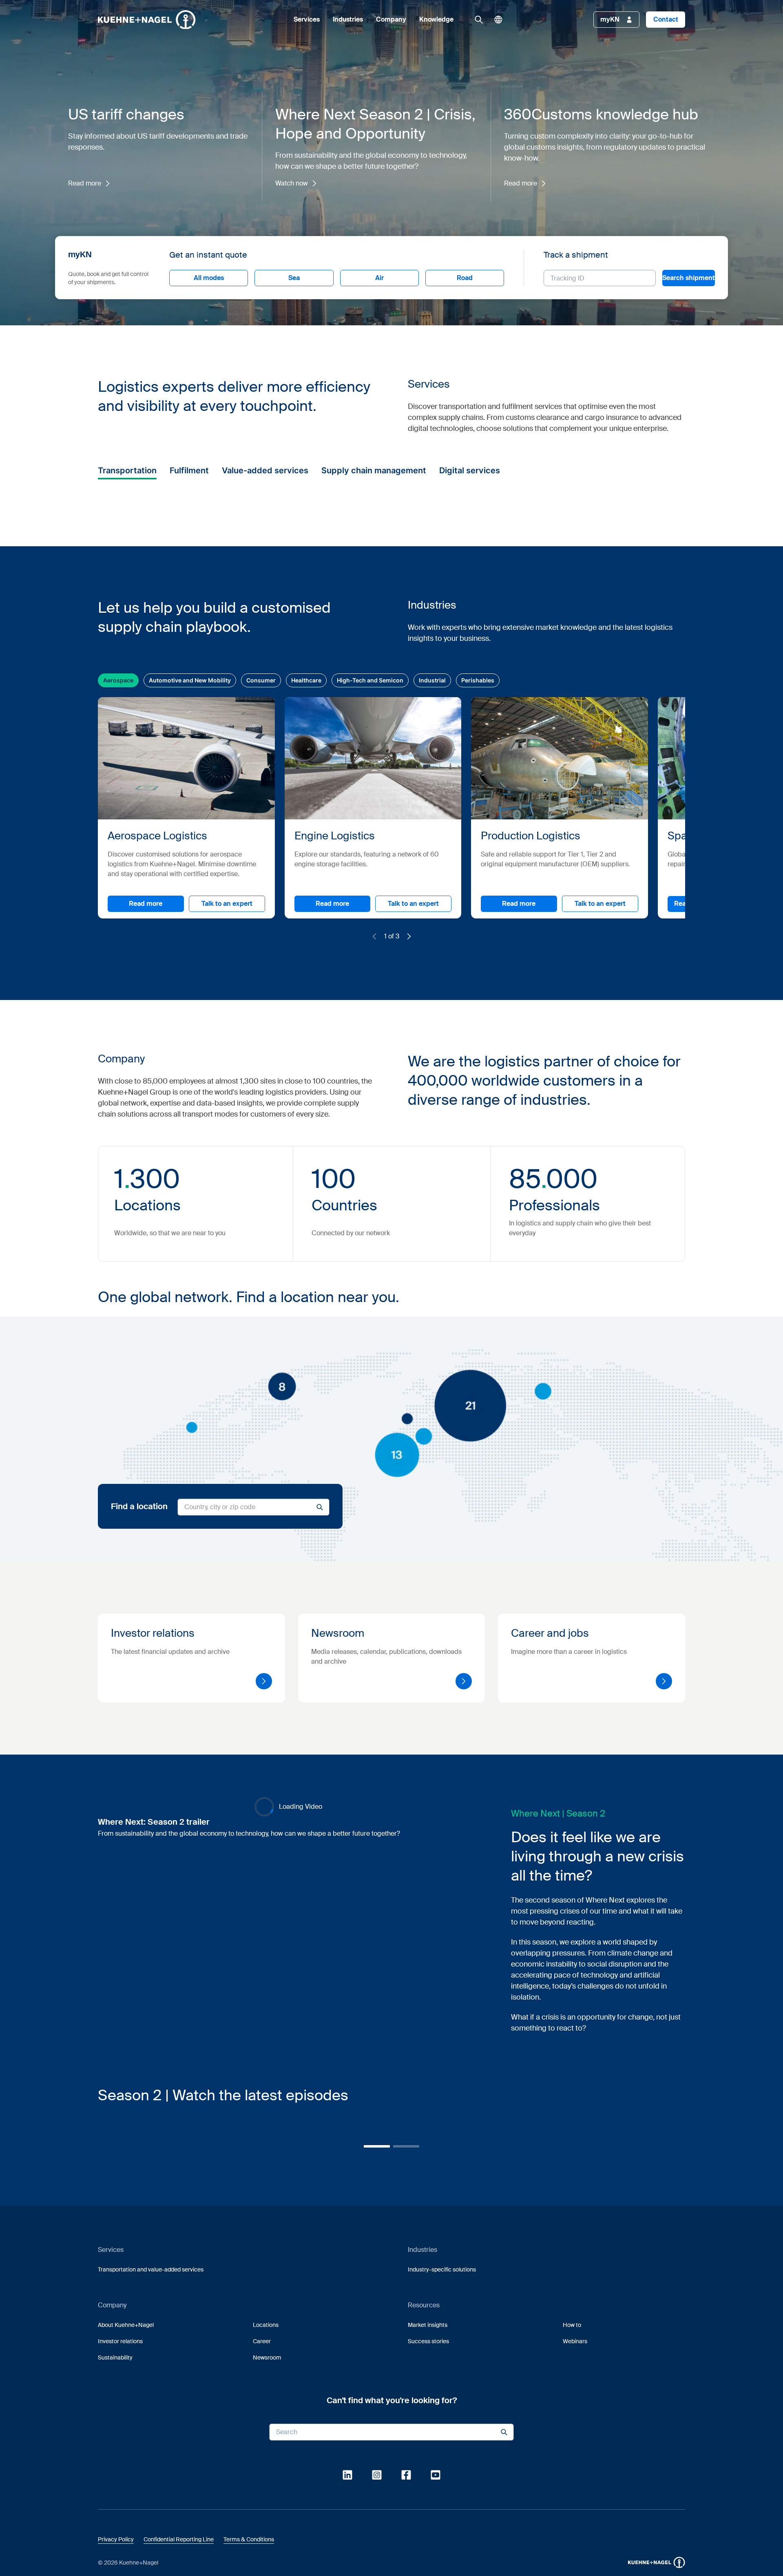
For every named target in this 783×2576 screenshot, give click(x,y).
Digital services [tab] (470, 470)
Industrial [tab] (432, 925)
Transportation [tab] (127, 470)
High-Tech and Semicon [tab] (370, 925)
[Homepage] (147, 20)
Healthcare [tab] (306, 925)
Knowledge (436, 20)
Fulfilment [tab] (189, 470)
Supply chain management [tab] (374, 470)
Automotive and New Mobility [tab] (190, 925)
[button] (147, 20)
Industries (348, 20)
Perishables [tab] (478, 925)
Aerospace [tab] (118, 925)
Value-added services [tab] (265, 470)
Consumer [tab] (261, 925)
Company (391, 20)
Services (307, 20)
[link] (479, 20)
